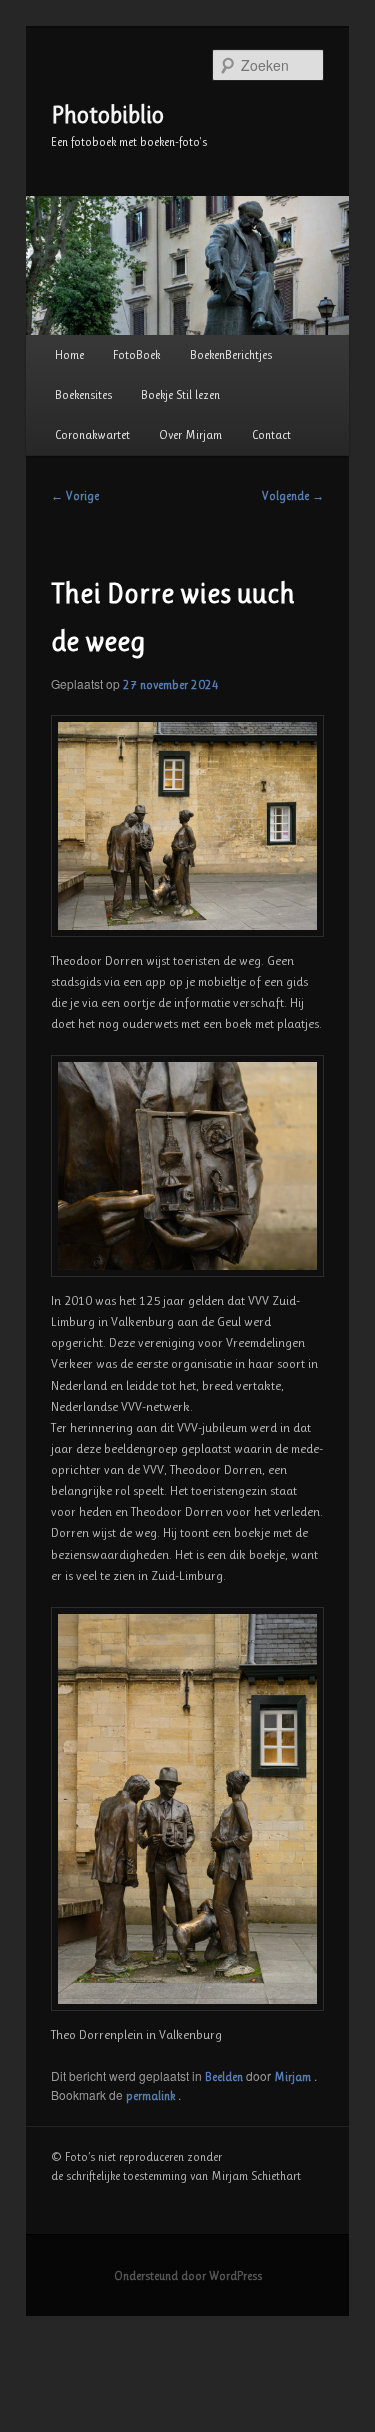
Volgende (293, 496)
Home (69, 355)
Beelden (224, 2077)
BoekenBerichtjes (231, 355)
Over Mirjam (190, 435)
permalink (152, 2096)
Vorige (75, 496)
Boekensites (83, 395)
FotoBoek (136, 355)
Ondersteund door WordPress (188, 2276)
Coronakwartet (92, 435)
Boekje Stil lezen (180, 395)
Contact (271, 435)
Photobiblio (107, 115)
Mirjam (294, 2077)
